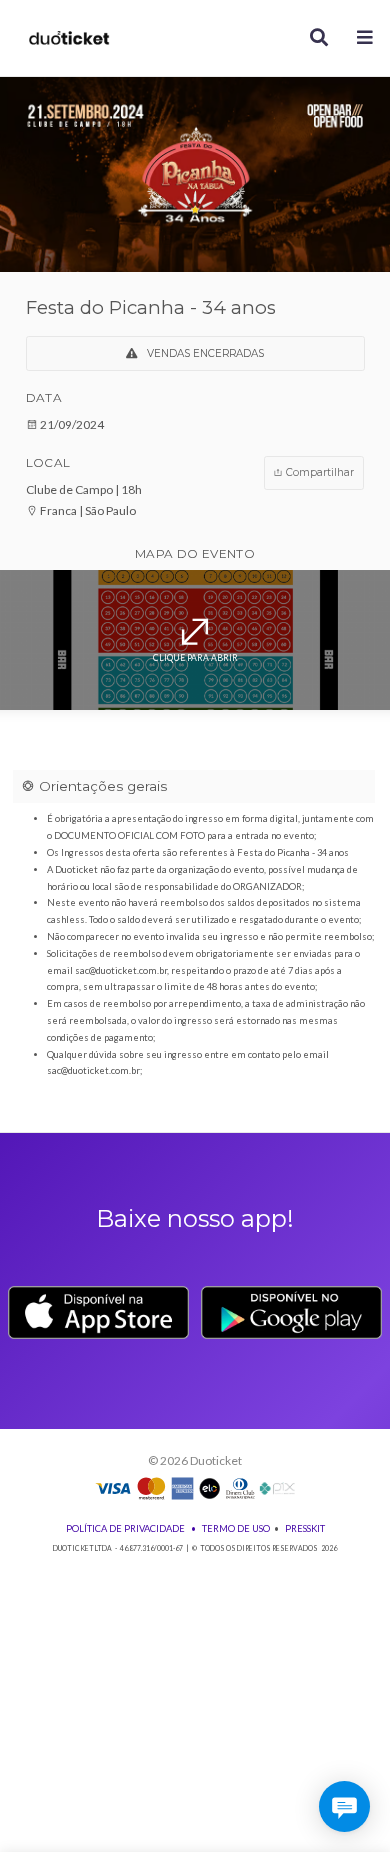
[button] (365, 38)
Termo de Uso (236, 1528)
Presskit (305, 1528)
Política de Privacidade (125, 1528)
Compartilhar (318, 472)
